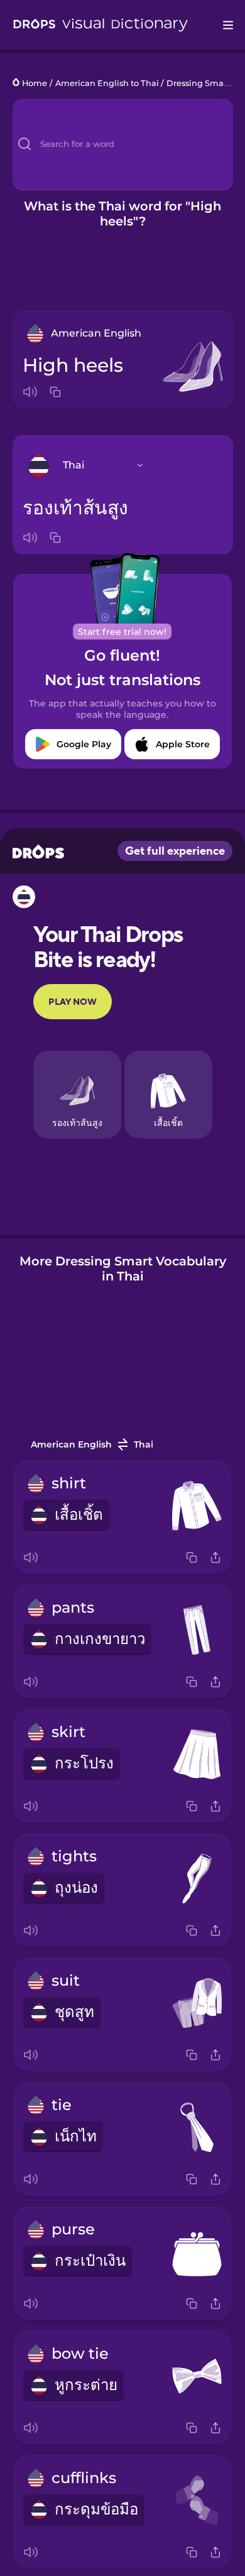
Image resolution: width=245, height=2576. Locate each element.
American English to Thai (107, 83)
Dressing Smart (198, 83)
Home (35, 83)
